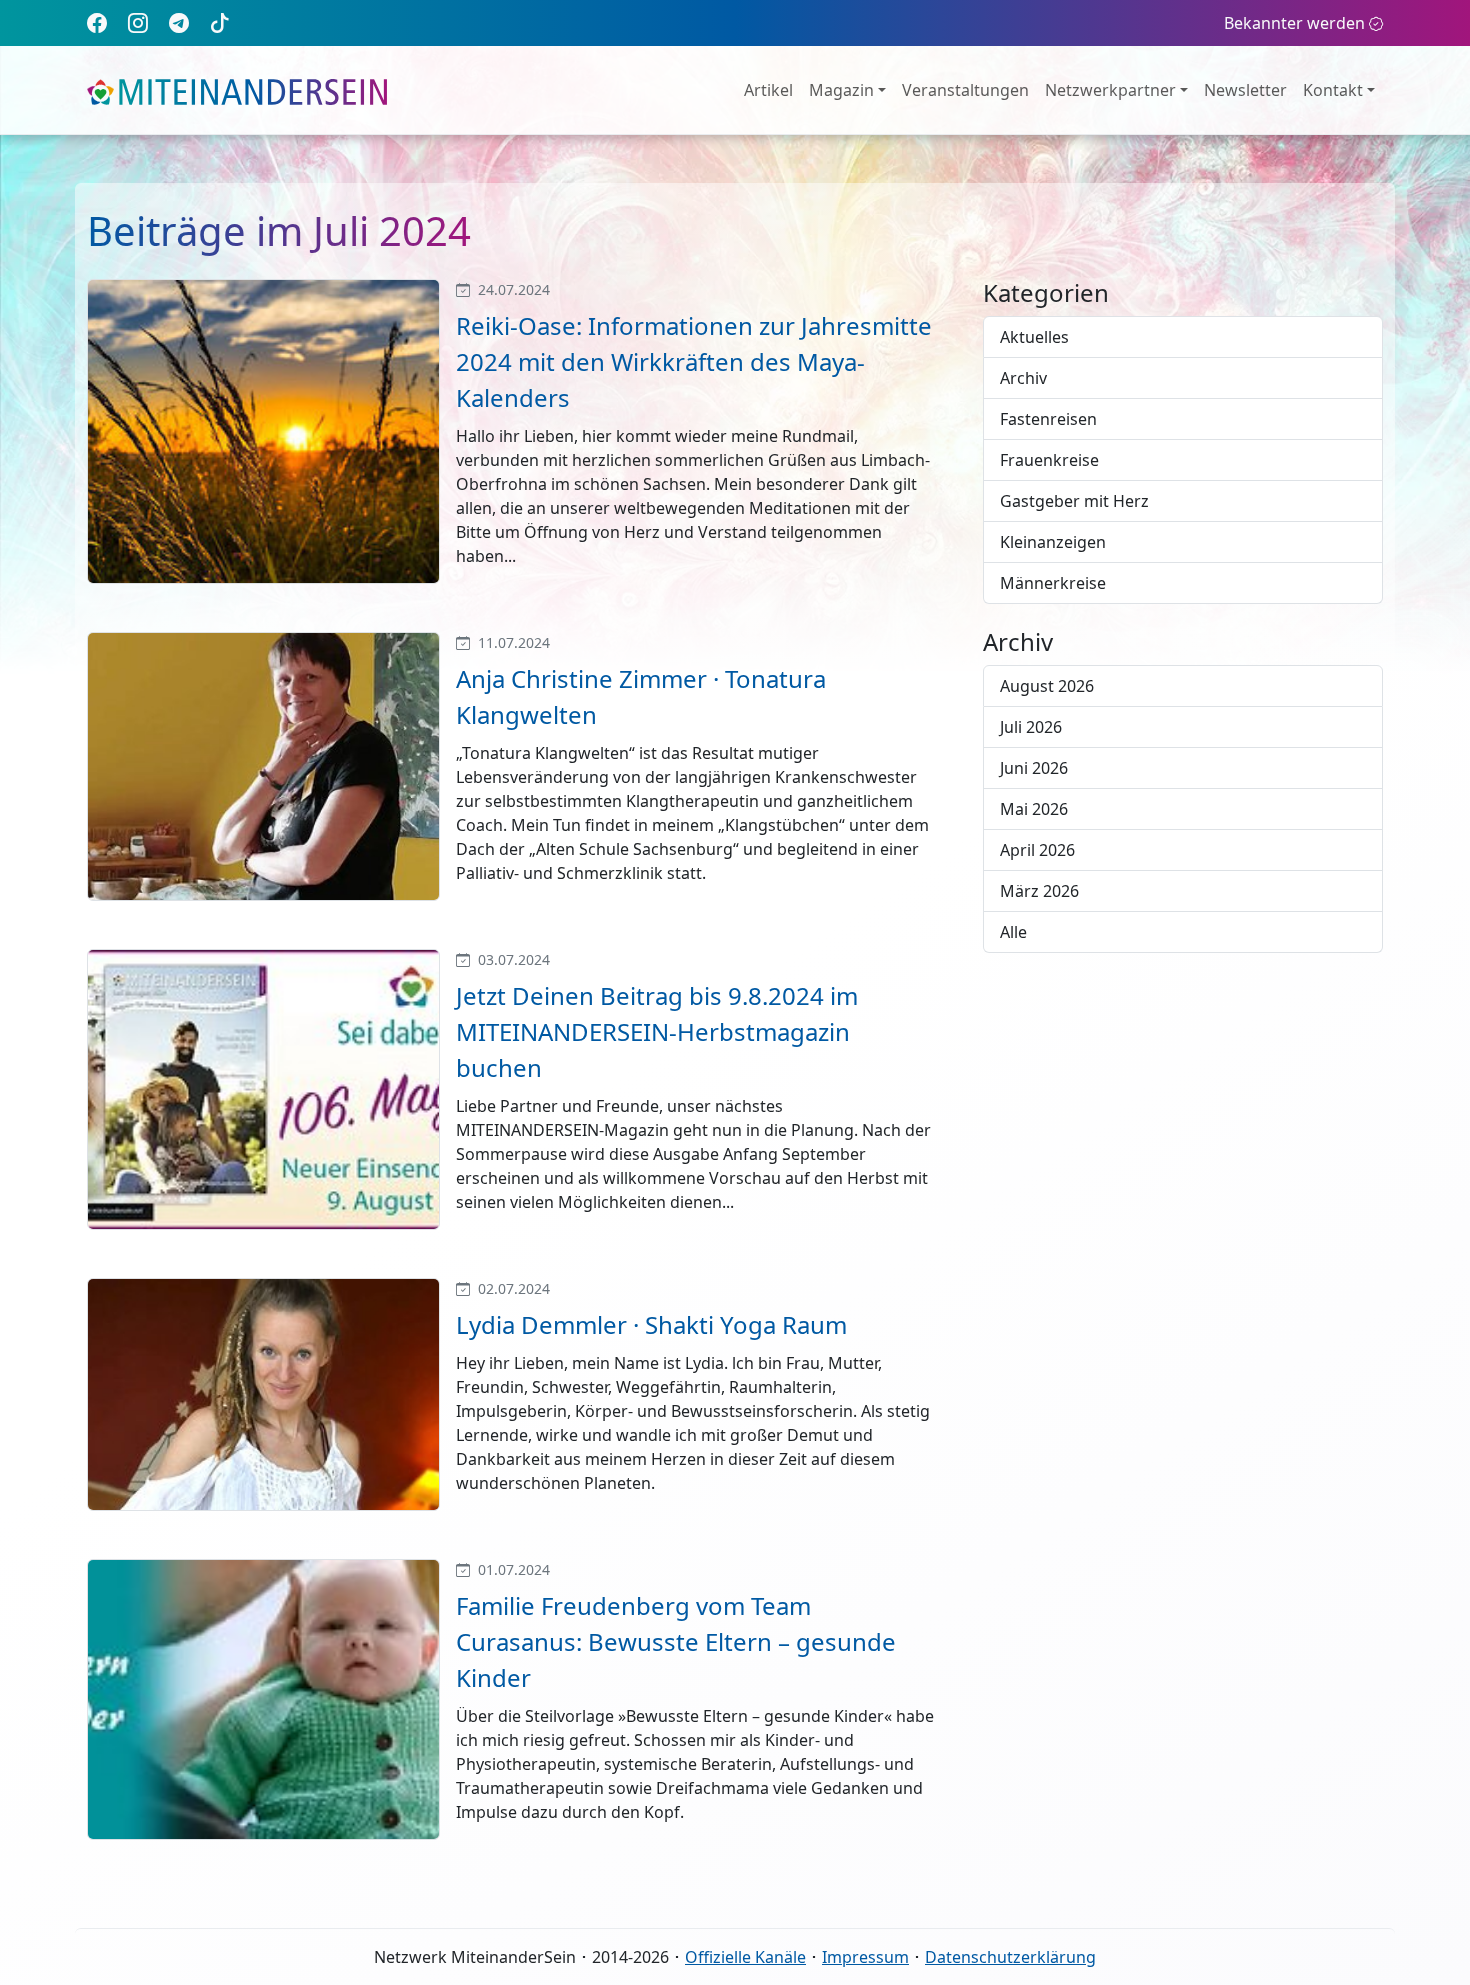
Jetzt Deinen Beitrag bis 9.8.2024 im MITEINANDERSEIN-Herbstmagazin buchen (657, 1031)
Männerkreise (1053, 583)
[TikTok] (220, 22)
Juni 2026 (1034, 768)
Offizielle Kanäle (745, 1957)
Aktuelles (1034, 337)
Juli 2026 (1031, 727)
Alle (1013, 932)
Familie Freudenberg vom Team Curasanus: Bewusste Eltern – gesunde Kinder (676, 1641)
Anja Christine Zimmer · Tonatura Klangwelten (641, 696)
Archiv (1023, 378)
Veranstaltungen (965, 90)
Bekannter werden (1294, 23)
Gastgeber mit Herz (1074, 501)
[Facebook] (97, 22)
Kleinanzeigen (1053, 542)
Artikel (768, 90)
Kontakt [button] (1333, 90)
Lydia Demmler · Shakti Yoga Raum (651, 1324)
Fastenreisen (1048, 419)
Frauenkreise (1049, 460)
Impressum (865, 1957)
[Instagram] (138, 22)
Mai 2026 (1034, 809)
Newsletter (1245, 90)
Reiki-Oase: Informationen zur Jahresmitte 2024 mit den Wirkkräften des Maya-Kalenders (694, 361)
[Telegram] (179, 22)
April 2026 (1037, 850)
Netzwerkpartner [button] (1110, 90)
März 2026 (1039, 891)
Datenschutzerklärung (1010, 1957)
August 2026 (1047, 686)
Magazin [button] (841, 90)
